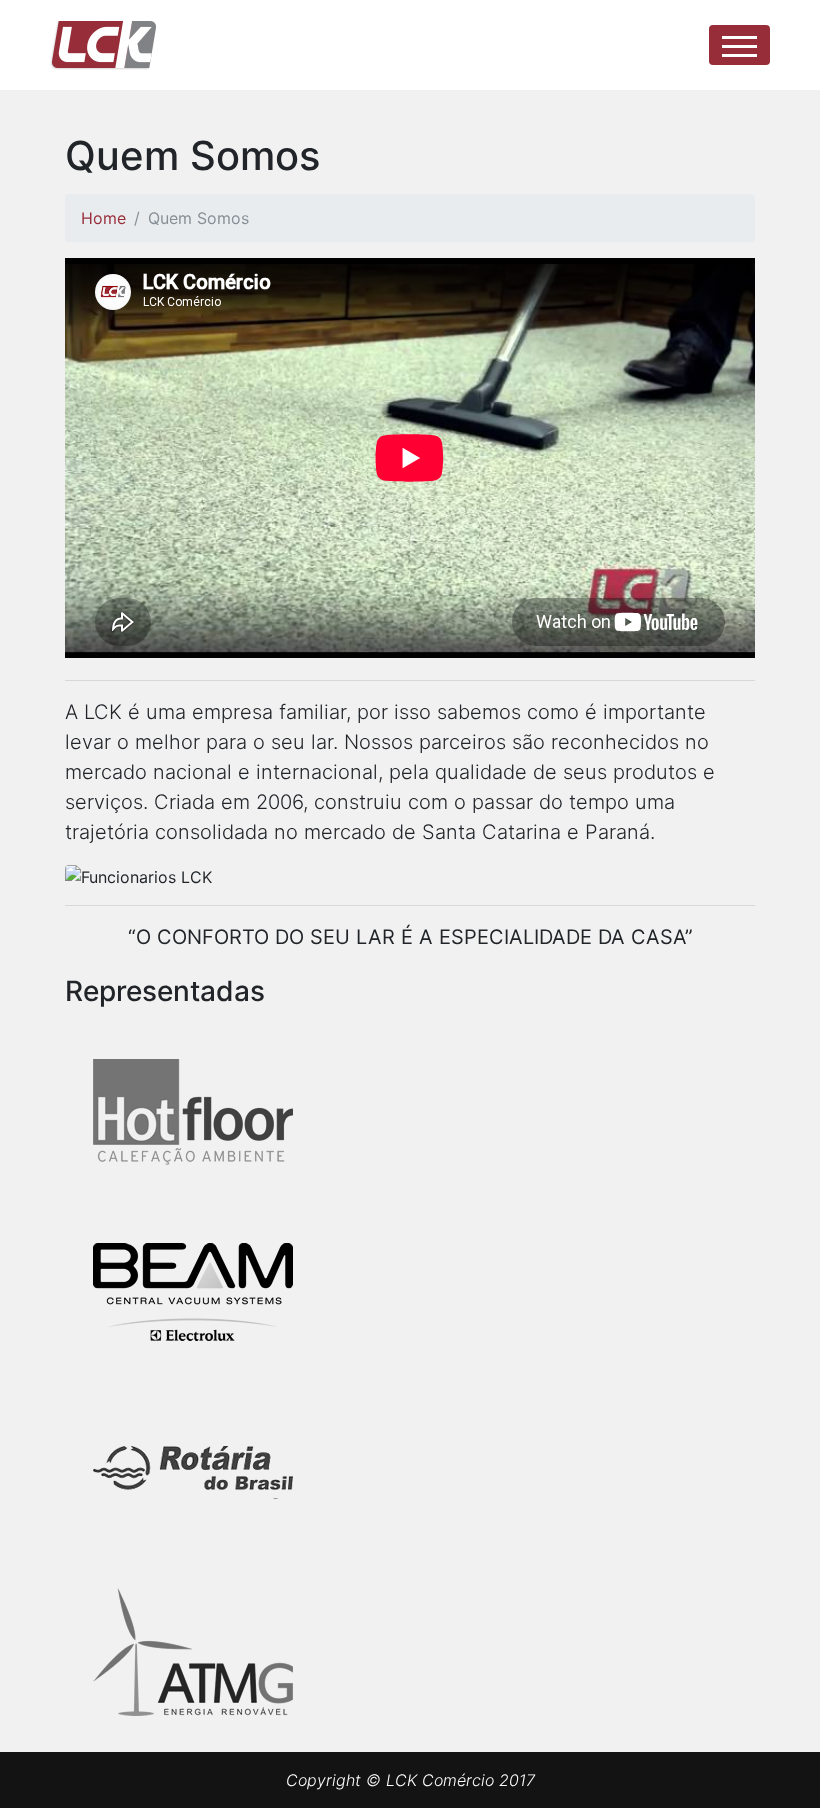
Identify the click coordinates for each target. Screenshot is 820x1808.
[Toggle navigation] (739, 45)
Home (103, 218)
